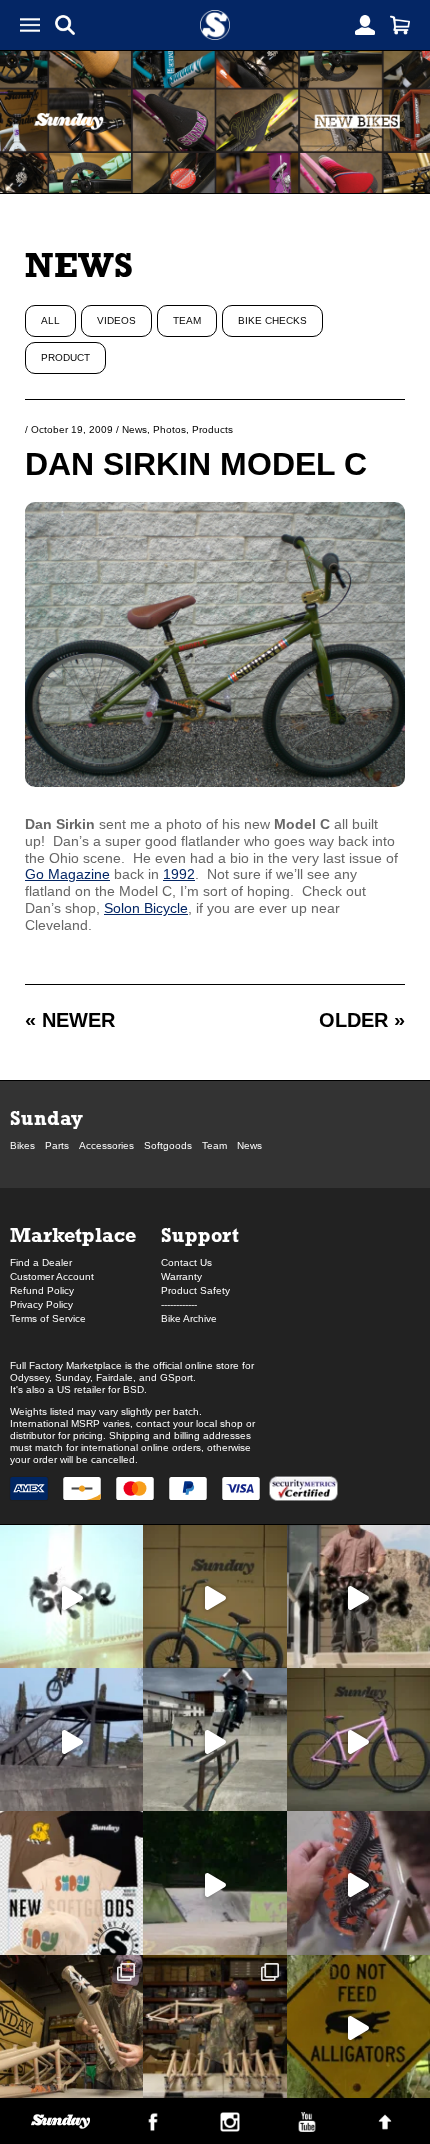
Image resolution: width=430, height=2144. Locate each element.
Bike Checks (272, 320)
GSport (176, 1377)
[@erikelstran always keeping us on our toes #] (214, 1882)
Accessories (106, 1145)
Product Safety (195, 1290)
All (50, 320)
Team (187, 320)
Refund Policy (42, 1290)
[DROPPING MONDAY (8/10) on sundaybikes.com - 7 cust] (214, 2026)
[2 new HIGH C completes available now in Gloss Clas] (358, 1739)
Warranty (181, 1276)
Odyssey (29, 1377)
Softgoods (168, 1145)
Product (65, 357)
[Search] (65, 25)
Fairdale (114, 1377)
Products (212, 429)
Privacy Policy (41, 1304)
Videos (116, 320)
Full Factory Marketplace (66, 1365)
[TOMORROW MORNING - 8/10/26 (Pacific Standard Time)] (71, 2026)
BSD (133, 1389)
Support (200, 1234)
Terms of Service (48, 1318)
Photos (169, 429)
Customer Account (52, 1276)
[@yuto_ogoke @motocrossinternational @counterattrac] (214, 1739)
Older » (362, 1020)
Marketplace (73, 1234)
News (79, 265)
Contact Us (186, 1262)
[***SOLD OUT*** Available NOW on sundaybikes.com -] (358, 1882)
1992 (179, 874)
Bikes (22, 1145)
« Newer (70, 1020)
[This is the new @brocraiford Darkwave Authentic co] (214, 1596)
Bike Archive (189, 1318)
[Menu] (30, 25)
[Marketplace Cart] (400, 25)
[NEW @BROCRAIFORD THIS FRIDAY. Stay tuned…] (358, 1596)
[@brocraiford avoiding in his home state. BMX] (358, 2026)
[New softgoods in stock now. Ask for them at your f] (71, 1882)
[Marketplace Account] (365, 25)
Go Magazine (67, 874)
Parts (57, 1145)
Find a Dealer (41, 1262)
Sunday (46, 1117)
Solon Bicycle (146, 908)
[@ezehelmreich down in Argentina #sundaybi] (71, 1739)
